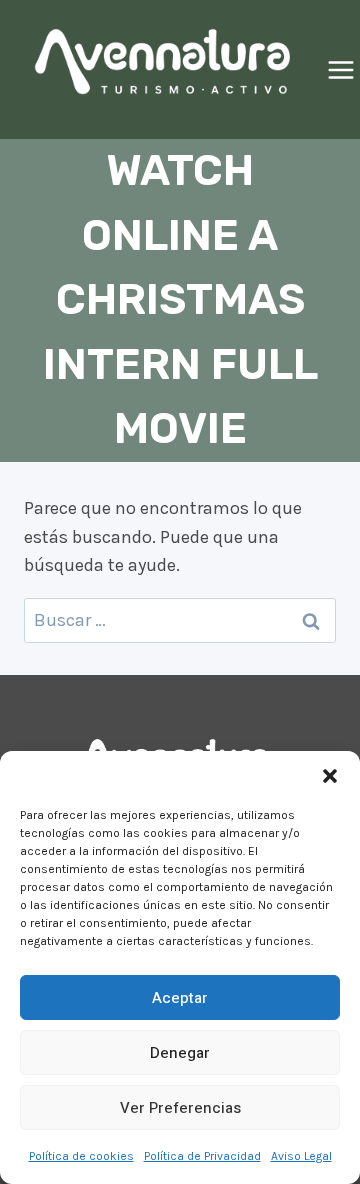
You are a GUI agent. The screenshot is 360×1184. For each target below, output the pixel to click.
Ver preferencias (180, 1108)
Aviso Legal (301, 1156)
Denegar (180, 1053)
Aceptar (180, 998)
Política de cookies (81, 1156)
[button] (330, 776)
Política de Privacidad (202, 1156)
